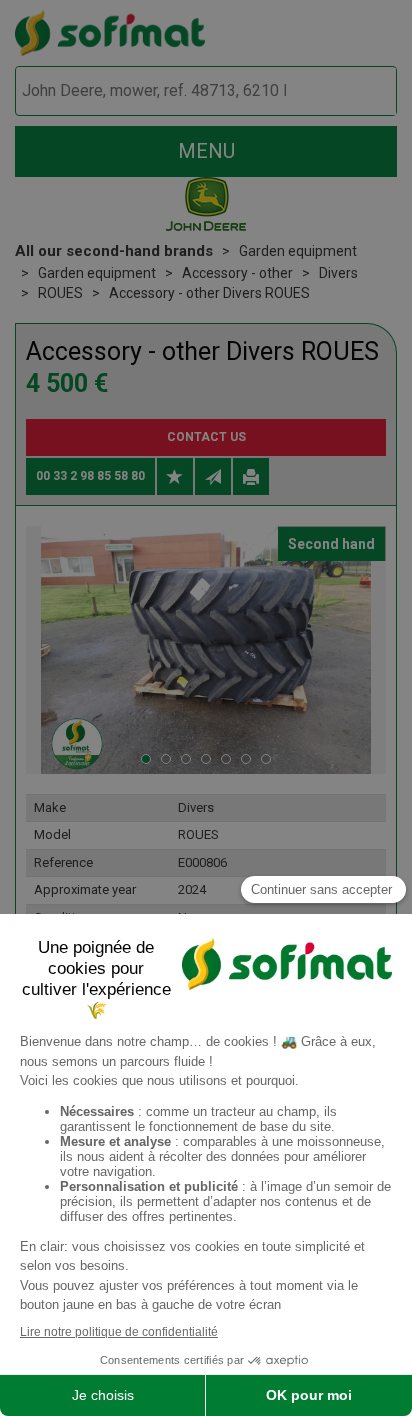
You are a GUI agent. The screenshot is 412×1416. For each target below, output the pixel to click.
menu (206, 151)
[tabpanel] (206, 649)
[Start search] (358, 91)
